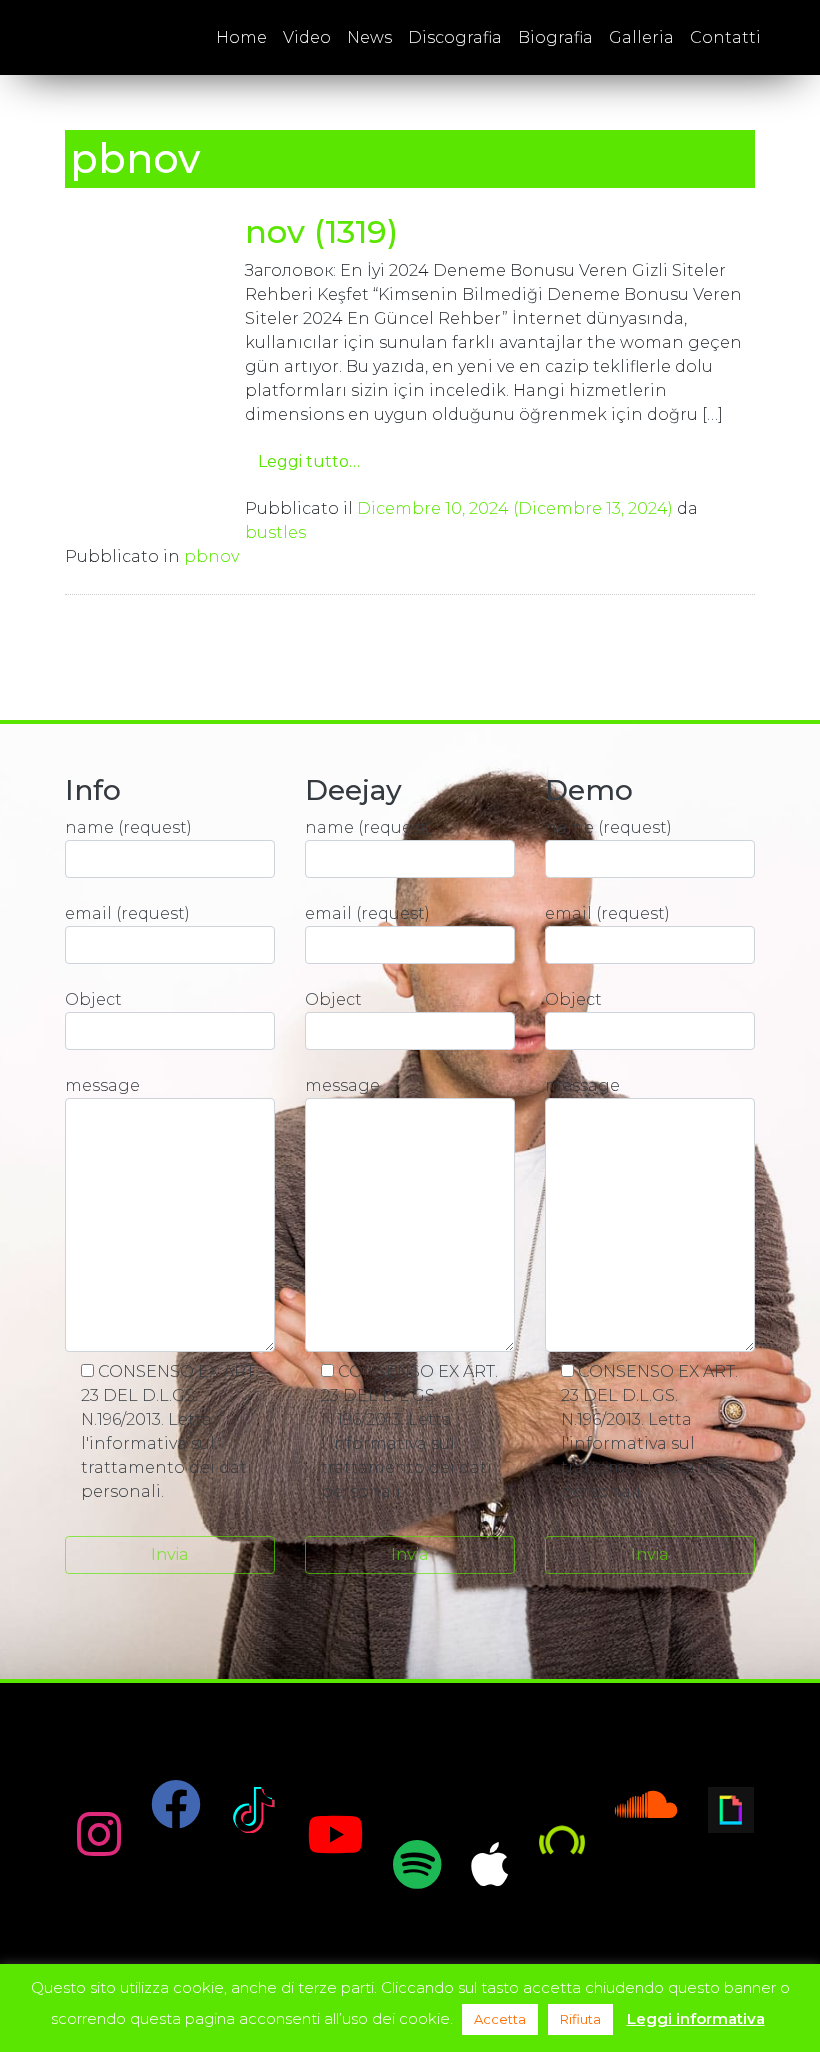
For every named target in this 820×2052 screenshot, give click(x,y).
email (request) (127, 913)
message (102, 1085)
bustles (275, 532)
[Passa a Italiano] (787, 37)
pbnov (211, 556)
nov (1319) (321, 231)
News (369, 37)
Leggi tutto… (309, 461)
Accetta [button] (500, 2019)
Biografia (555, 37)
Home (241, 37)
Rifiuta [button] (580, 2019)
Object (93, 999)
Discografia (455, 37)
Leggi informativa (696, 2018)
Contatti (725, 37)
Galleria (641, 37)
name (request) (128, 827)
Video (307, 37)
